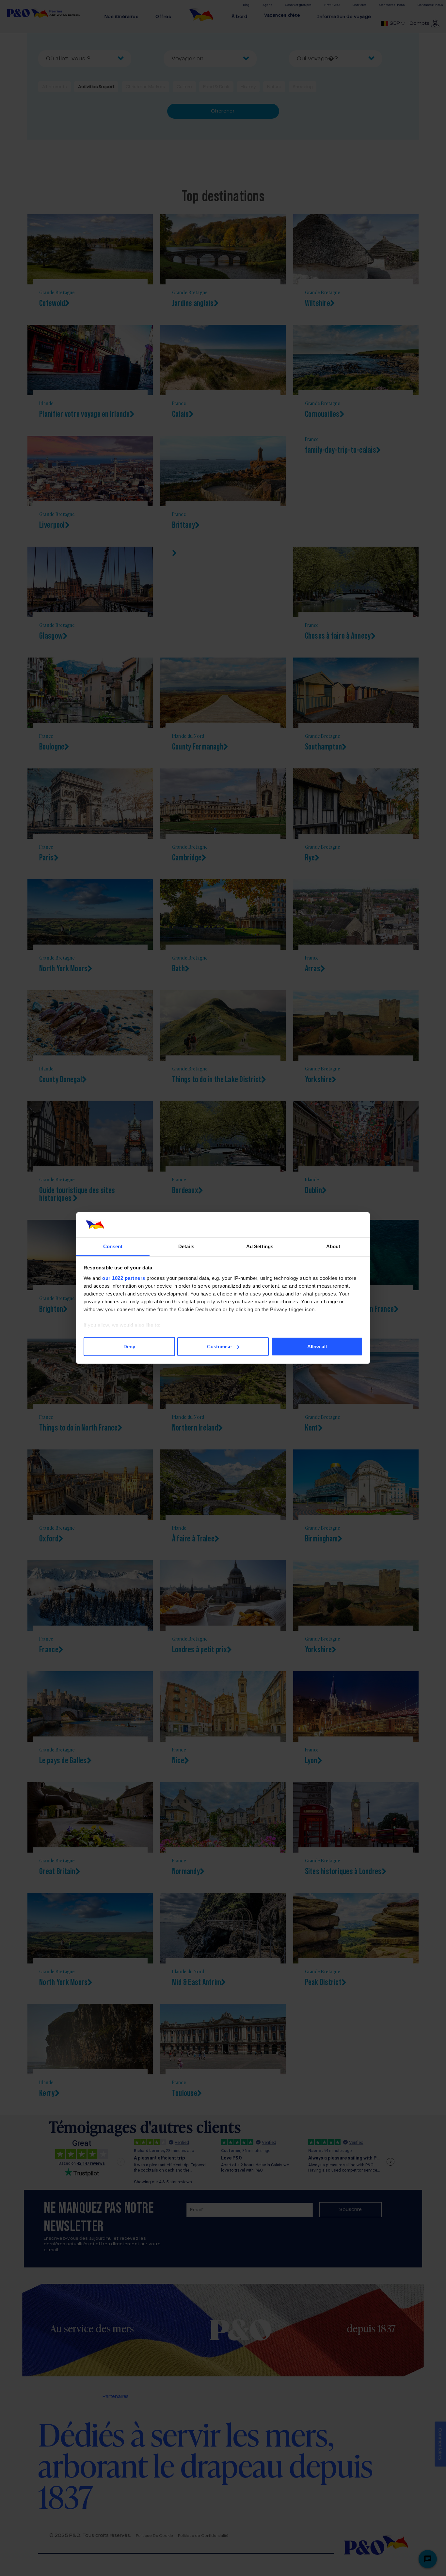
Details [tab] (186, 1246)
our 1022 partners (124, 1278)
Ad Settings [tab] (260, 1246)
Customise (219, 1347)
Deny (129, 1347)
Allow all (317, 1347)
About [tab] (333, 1246)
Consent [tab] (113, 1246)
